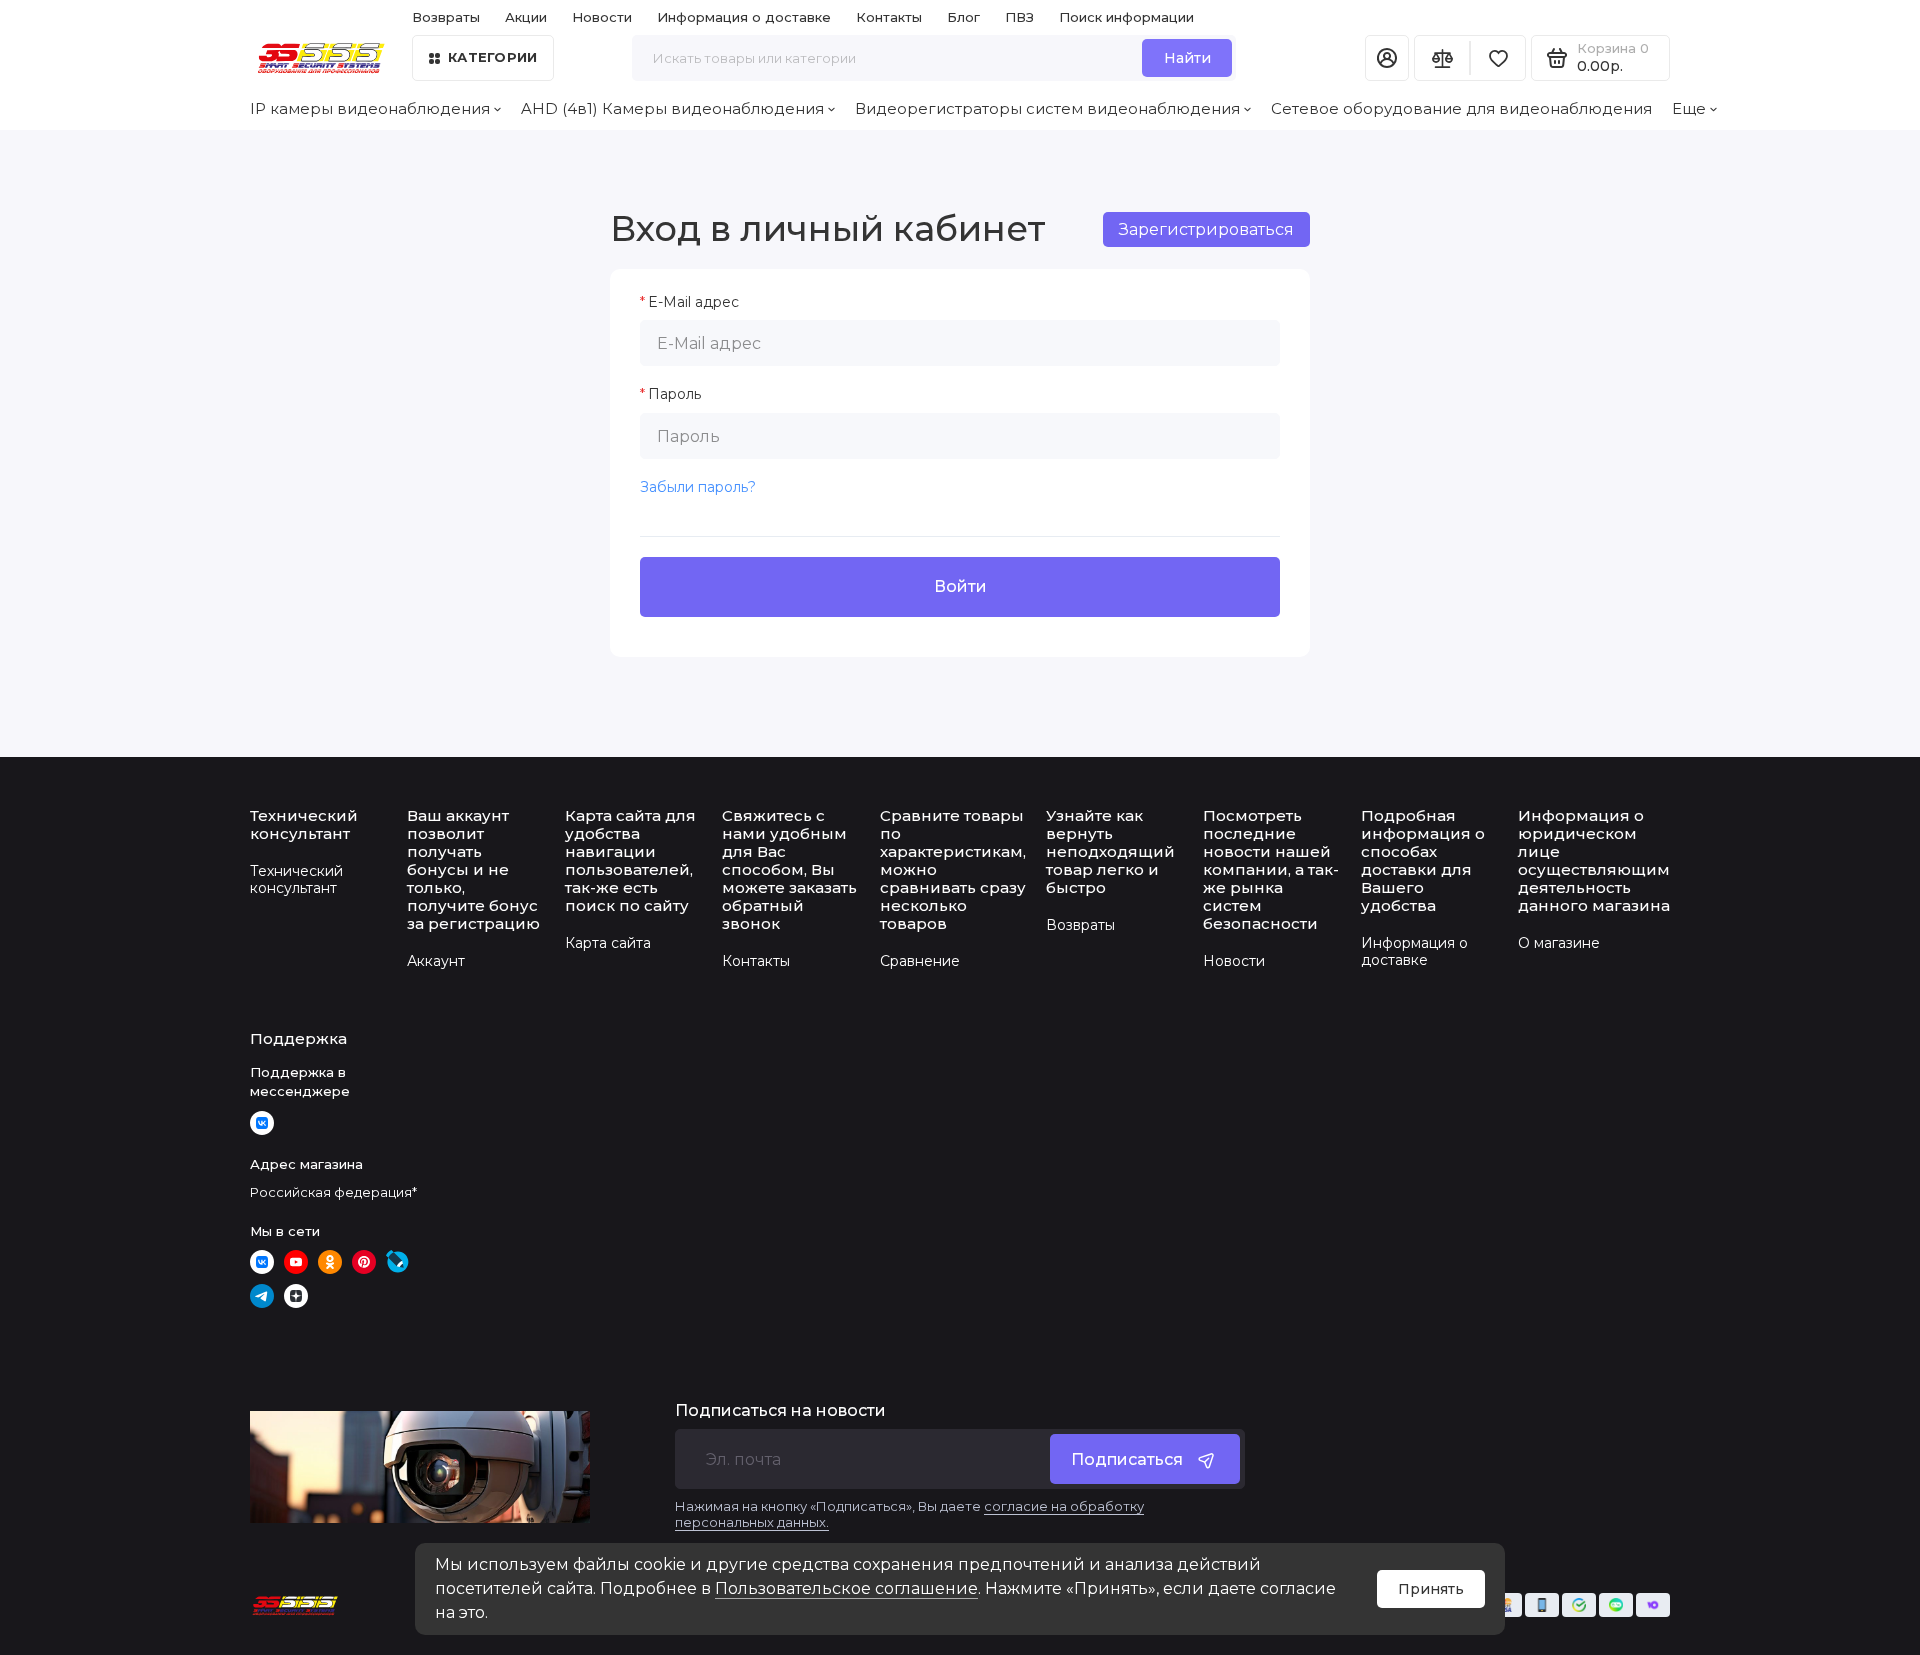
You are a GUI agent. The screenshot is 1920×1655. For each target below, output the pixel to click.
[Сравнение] (1442, 58)
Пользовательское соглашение (846, 1588)
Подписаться (1127, 1459)
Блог (963, 17)
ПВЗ (1019, 17)
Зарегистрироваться (1206, 229)
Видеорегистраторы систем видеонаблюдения (1047, 108)
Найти (1187, 58)
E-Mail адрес (693, 302)
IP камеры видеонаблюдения (370, 108)
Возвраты (446, 17)
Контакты (889, 17)
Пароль (674, 394)
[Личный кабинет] (1387, 58)
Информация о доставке (744, 17)
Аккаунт (436, 961)
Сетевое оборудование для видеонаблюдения (1461, 108)
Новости (602, 17)
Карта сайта (608, 943)
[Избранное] (1498, 58)
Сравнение (920, 961)
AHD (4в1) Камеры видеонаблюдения (672, 108)
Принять (1431, 1589)
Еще (1689, 108)
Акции (526, 17)
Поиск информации (1126, 17)
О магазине (1559, 943)
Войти (960, 586)
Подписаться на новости (780, 1411)
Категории (492, 57)
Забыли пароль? (698, 487)
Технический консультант (296, 880)
